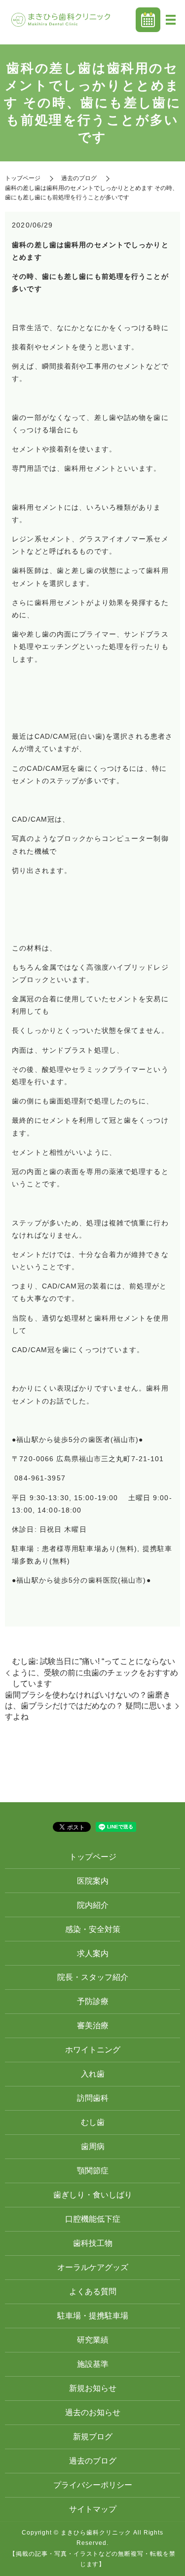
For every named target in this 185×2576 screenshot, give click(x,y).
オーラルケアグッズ (93, 2267)
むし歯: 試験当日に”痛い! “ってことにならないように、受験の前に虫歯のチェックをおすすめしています (95, 1672)
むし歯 (93, 2122)
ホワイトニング (93, 2050)
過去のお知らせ (93, 2412)
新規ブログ (93, 2437)
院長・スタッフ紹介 (93, 1977)
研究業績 (93, 2340)
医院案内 (93, 1881)
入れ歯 (93, 2074)
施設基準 (93, 2364)
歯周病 (93, 2146)
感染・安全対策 (93, 1929)
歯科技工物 (93, 2243)
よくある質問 (93, 2292)
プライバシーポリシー (93, 2485)
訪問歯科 (93, 2098)
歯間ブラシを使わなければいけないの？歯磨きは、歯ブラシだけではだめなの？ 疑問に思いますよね (89, 1706)
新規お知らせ (93, 2388)
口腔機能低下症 (93, 2219)
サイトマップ (93, 2509)
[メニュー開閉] (171, 20)
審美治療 (93, 2026)
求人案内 (93, 1953)
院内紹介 (93, 1905)
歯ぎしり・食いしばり (93, 2195)
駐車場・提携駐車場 (93, 2316)
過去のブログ (79, 178)
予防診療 (93, 2001)
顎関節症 (93, 2171)
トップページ (23, 178)
